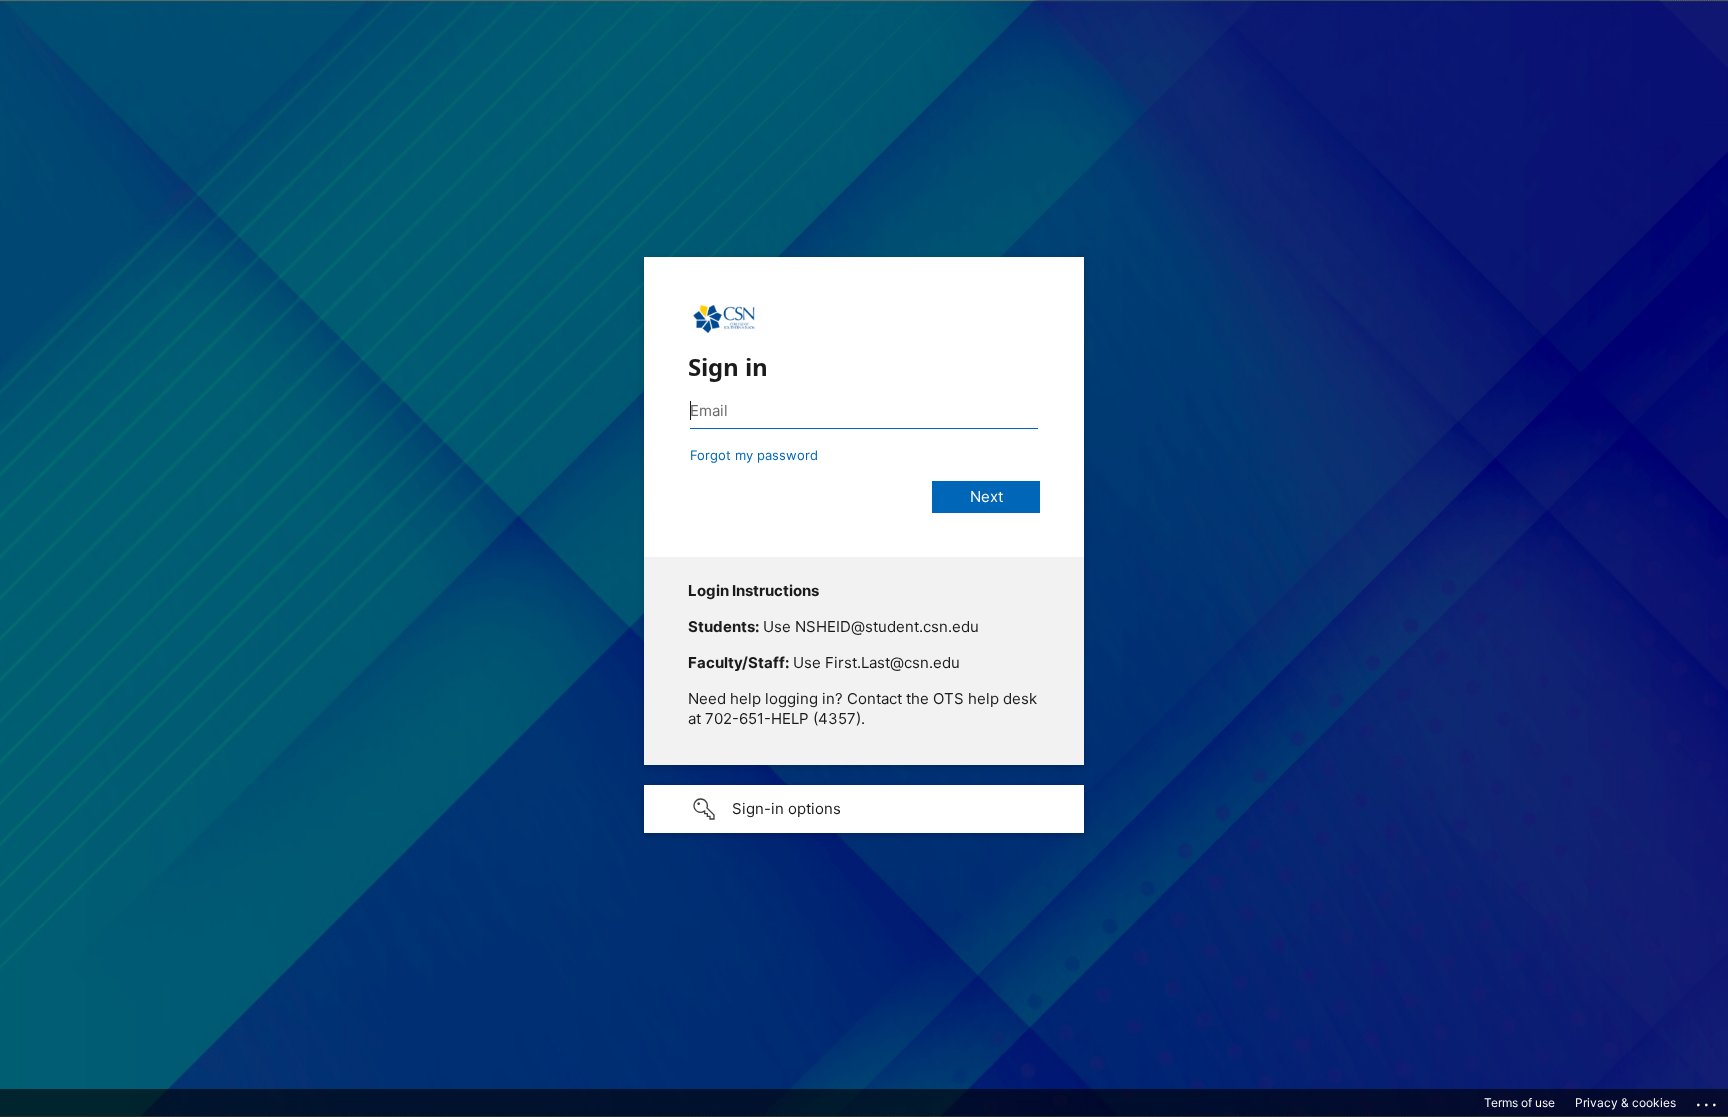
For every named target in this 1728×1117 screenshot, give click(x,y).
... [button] (1708, 1100)
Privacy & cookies (1625, 1102)
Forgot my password (754, 455)
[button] (864, 809)
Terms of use (1519, 1102)
